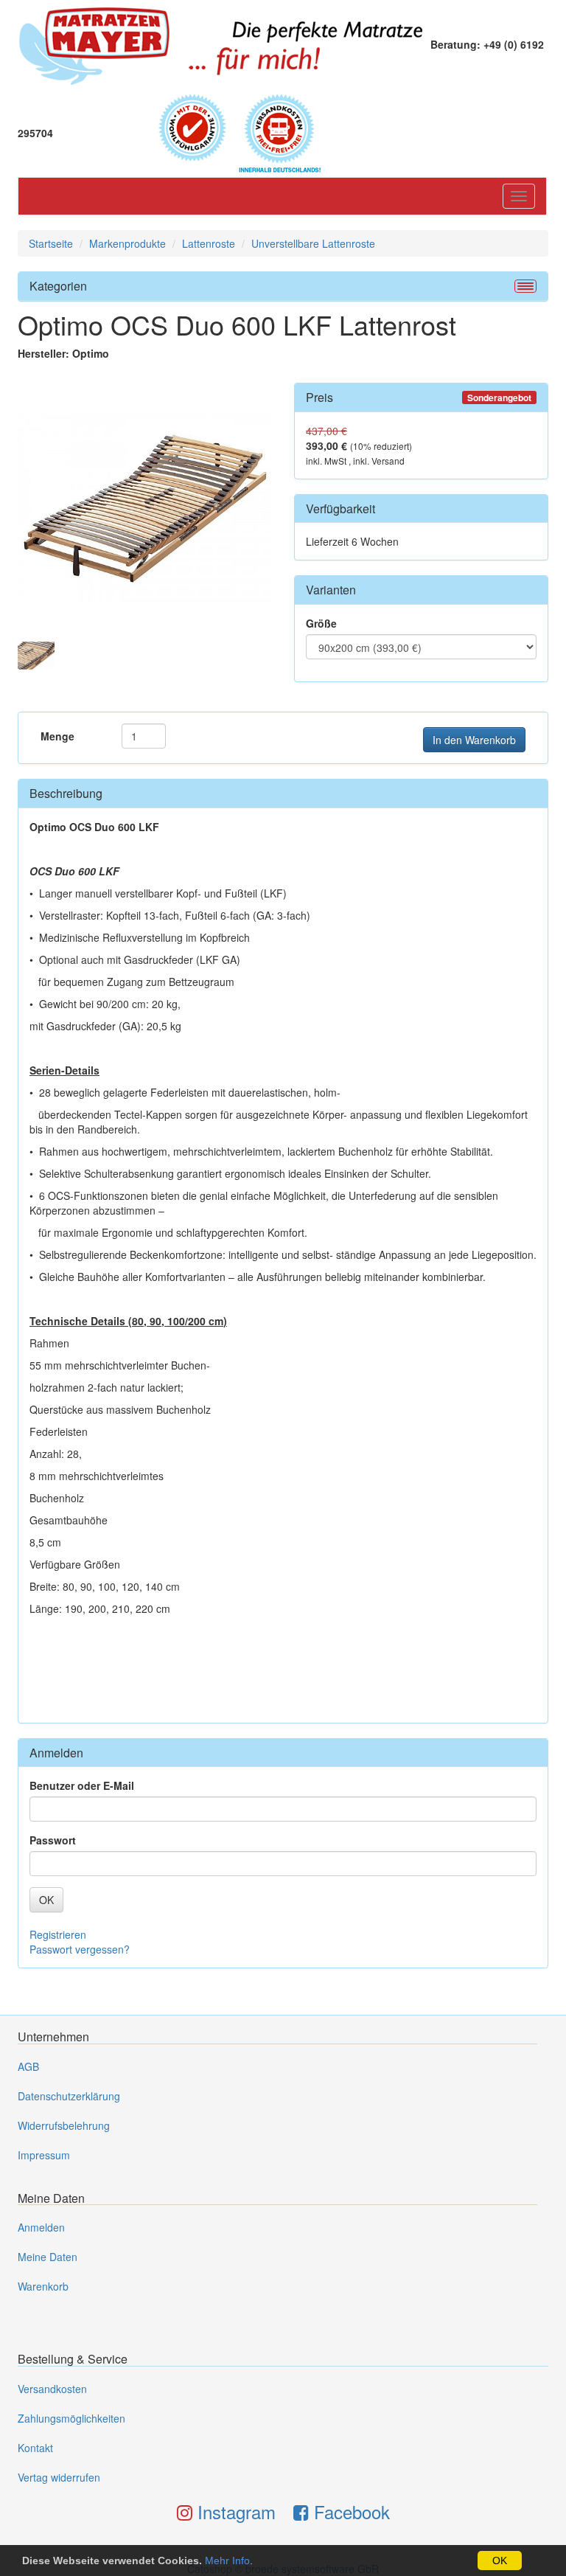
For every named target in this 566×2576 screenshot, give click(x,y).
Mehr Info (227, 2561)
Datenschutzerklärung (69, 2096)
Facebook (349, 2511)
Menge (57, 736)
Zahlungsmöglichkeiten (71, 2418)
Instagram (234, 2511)
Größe (321, 623)
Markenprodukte (127, 243)
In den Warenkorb (474, 740)
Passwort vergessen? (80, 1949)
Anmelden (41, 2227)
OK (500, 2561)
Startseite (51, 243)
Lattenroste (209, 243)
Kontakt (35, 2448)
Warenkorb (43, 2286)
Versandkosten (52, 2389)
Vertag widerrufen (59, 2477)
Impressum (44, 2155)
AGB (28, 2066)
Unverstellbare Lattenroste (313, 243)
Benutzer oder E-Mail (82, 1785)
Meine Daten (48, 2257)
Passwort (53, 1840)
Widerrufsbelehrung (64, 2125)
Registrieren (58, 1934)
